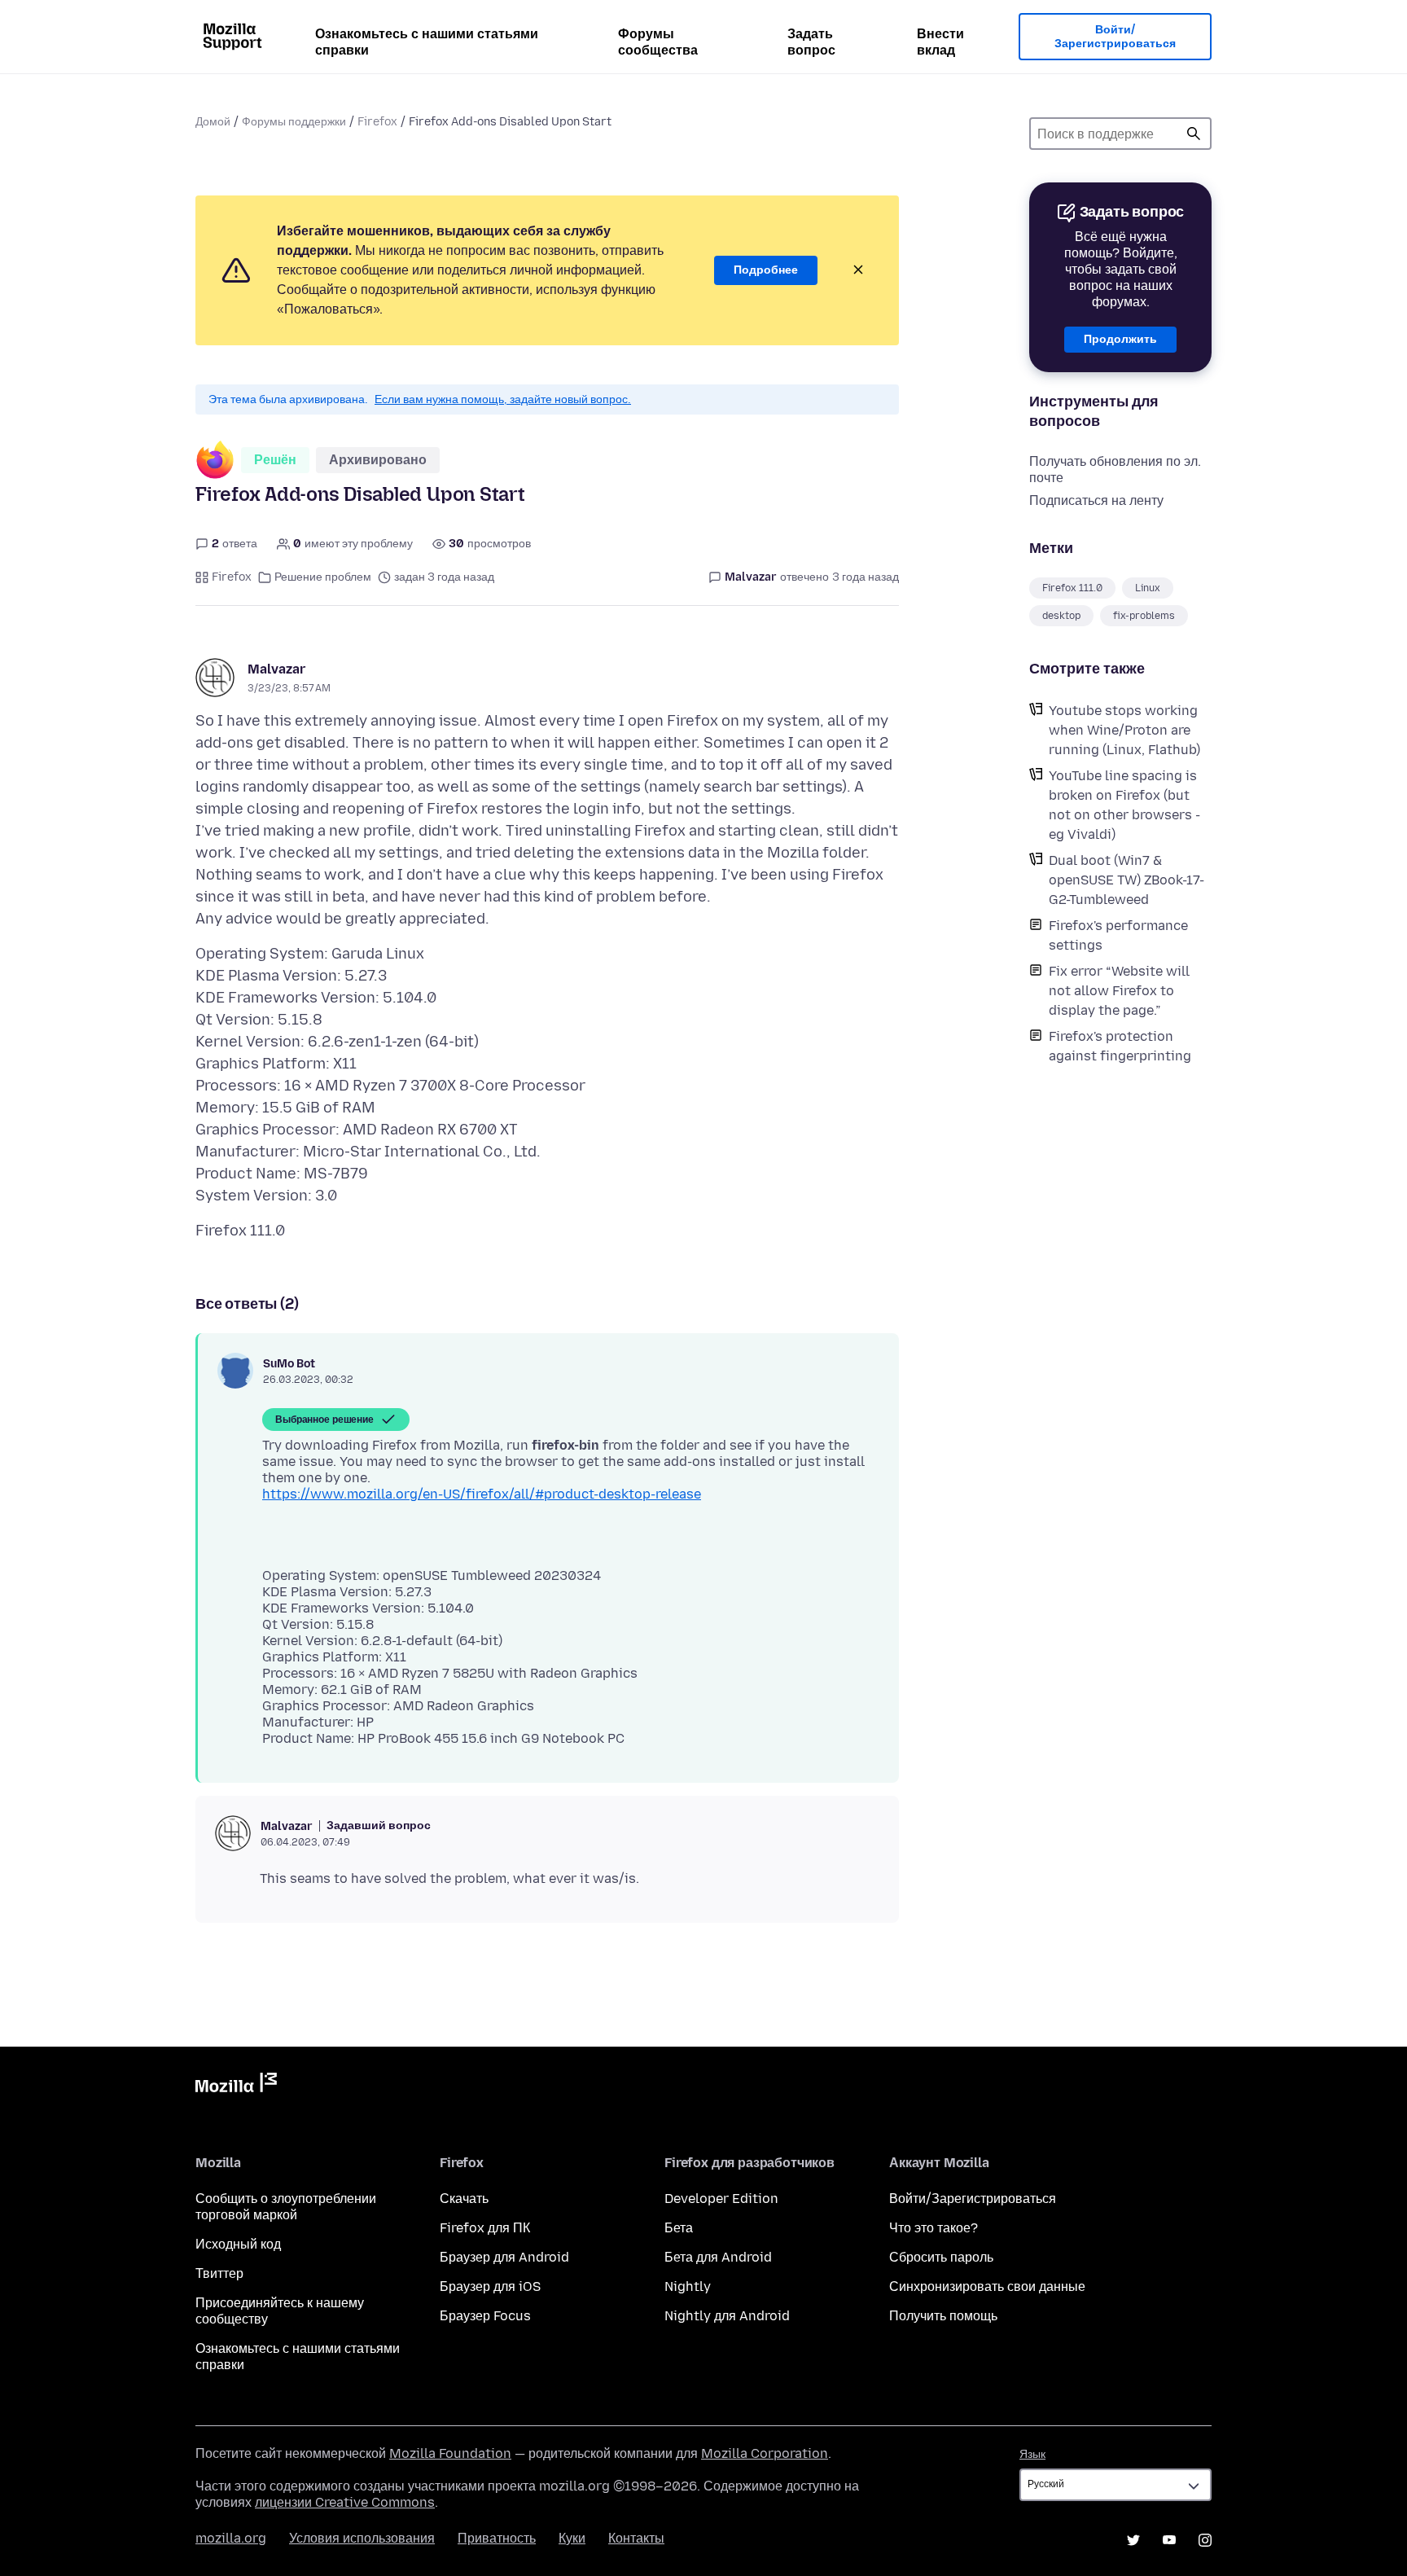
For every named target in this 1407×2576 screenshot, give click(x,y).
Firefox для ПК (485, 2228)
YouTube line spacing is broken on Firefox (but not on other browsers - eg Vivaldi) (1124, 805)
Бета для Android (718, 2257)
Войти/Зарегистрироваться (1115, 37)
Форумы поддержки (294, 122)
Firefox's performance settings (1118, 935)
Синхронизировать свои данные (987, 2286)
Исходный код (238, 2244)
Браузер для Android (504, 2257)
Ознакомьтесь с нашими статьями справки (427, 42)
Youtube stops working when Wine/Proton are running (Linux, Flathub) (1124, 730)
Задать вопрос (811, 42)
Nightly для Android (727, 2316)
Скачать (464, 2199)
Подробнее (766, 270)
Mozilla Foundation (450, 2453)
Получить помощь (943, 2316)
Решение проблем (323, 577)
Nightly (688, 2286)
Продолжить (1120, 339)
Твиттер (219, 2273)
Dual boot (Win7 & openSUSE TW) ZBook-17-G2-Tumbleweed (1126, 880)
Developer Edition (721, 2199)
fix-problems (1144, 616)
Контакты (636, 2538)
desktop (1061, 616)
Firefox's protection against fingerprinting (1120, 1046)
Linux (1148, 588)
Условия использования (362, 2538)
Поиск (1194, 134)
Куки (572, 2538)
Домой (213, 122)
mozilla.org (231, 2538)
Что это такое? (934, 2228)
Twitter (1133, 2540)
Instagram (1205, 2540)
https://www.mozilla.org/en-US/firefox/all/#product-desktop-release (482, 1494)
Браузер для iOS (490, 2286)
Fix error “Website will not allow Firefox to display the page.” (1119, 991)
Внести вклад (940, 42)
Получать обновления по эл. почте (1115, 470)
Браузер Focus (485, 2316)
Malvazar (276, 669)
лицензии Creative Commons (345, 2502)
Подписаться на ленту (1096, 500)
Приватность (497, 2538)
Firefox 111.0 (1072, 588)
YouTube (1169, 2540)
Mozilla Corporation (765, 2453)
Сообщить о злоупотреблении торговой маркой (286, 2207)
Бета (679, 2228)
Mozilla (236, 2086)
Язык (1032, 2454)
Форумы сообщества (658, 42)
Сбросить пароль (941, 2257)
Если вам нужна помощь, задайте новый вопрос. (503, 399)
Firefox (377, 122)
